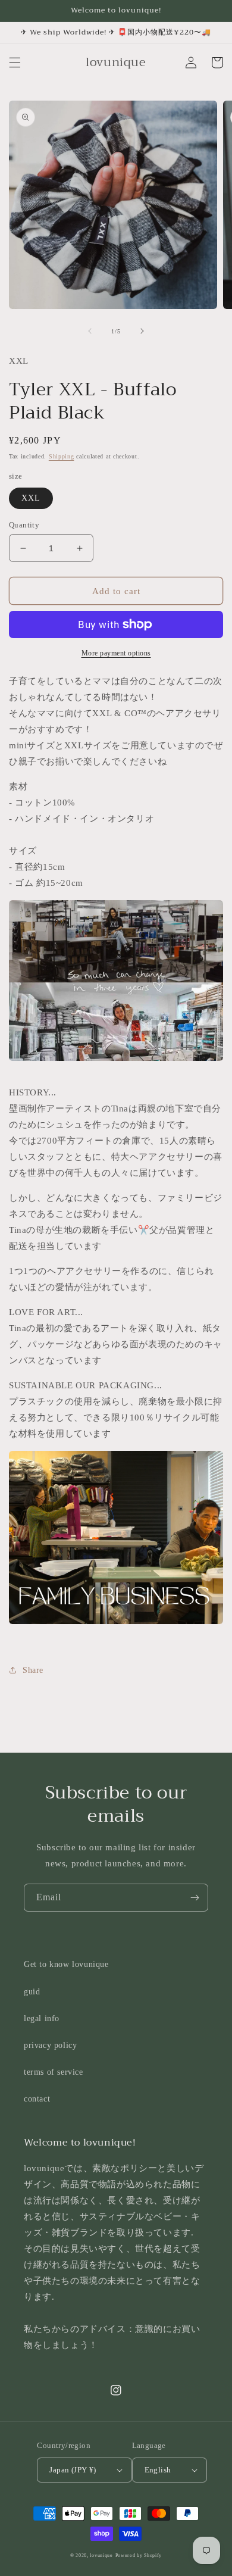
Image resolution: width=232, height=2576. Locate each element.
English (158, 2470)
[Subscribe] (195, 1898)
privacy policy (50, 2045)
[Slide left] (90, 331)
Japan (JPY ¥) (73, 2470)
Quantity (24, 525)
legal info (42, 2018)
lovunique (101, 2555)
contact (37, 2099)
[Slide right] (142, 331)
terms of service (54, 2072)
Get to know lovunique (66, 1964)
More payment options (116, 653)
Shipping (62, 456)
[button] (15, 63)
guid (32, 1992)
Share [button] (33, 1670)
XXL (31, 498)
